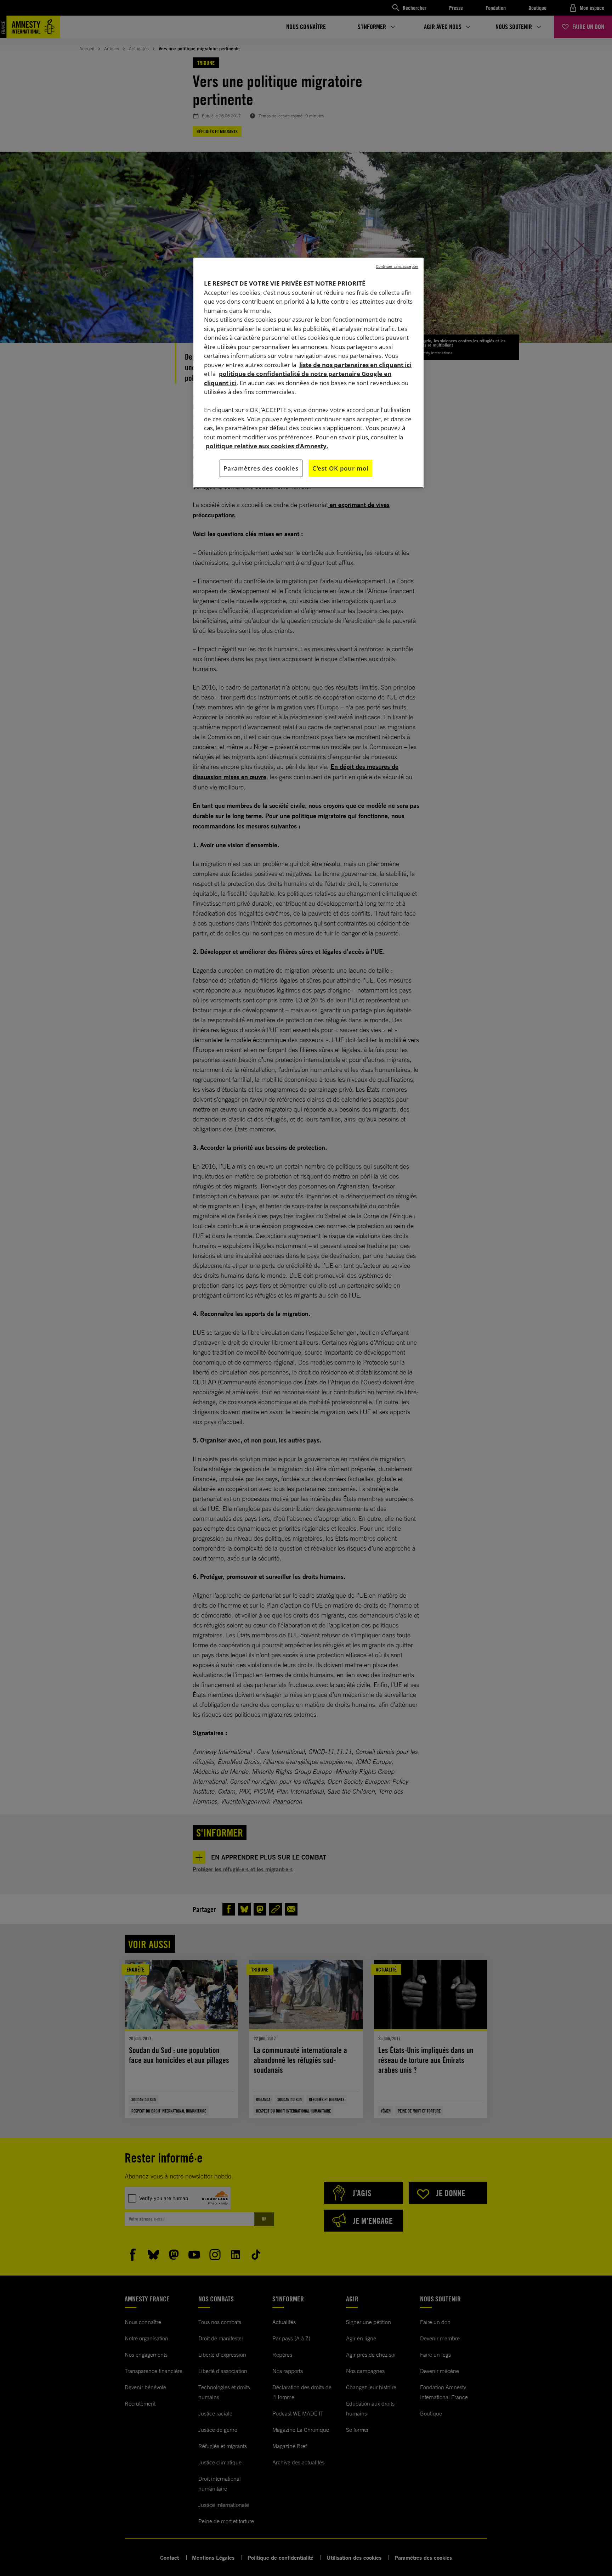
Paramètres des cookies (261, 468)
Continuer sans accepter (397, 266)
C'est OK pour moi (340, 468)
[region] (308, 373)
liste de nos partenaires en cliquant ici (355, 365)
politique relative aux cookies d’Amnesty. (267, 446)
